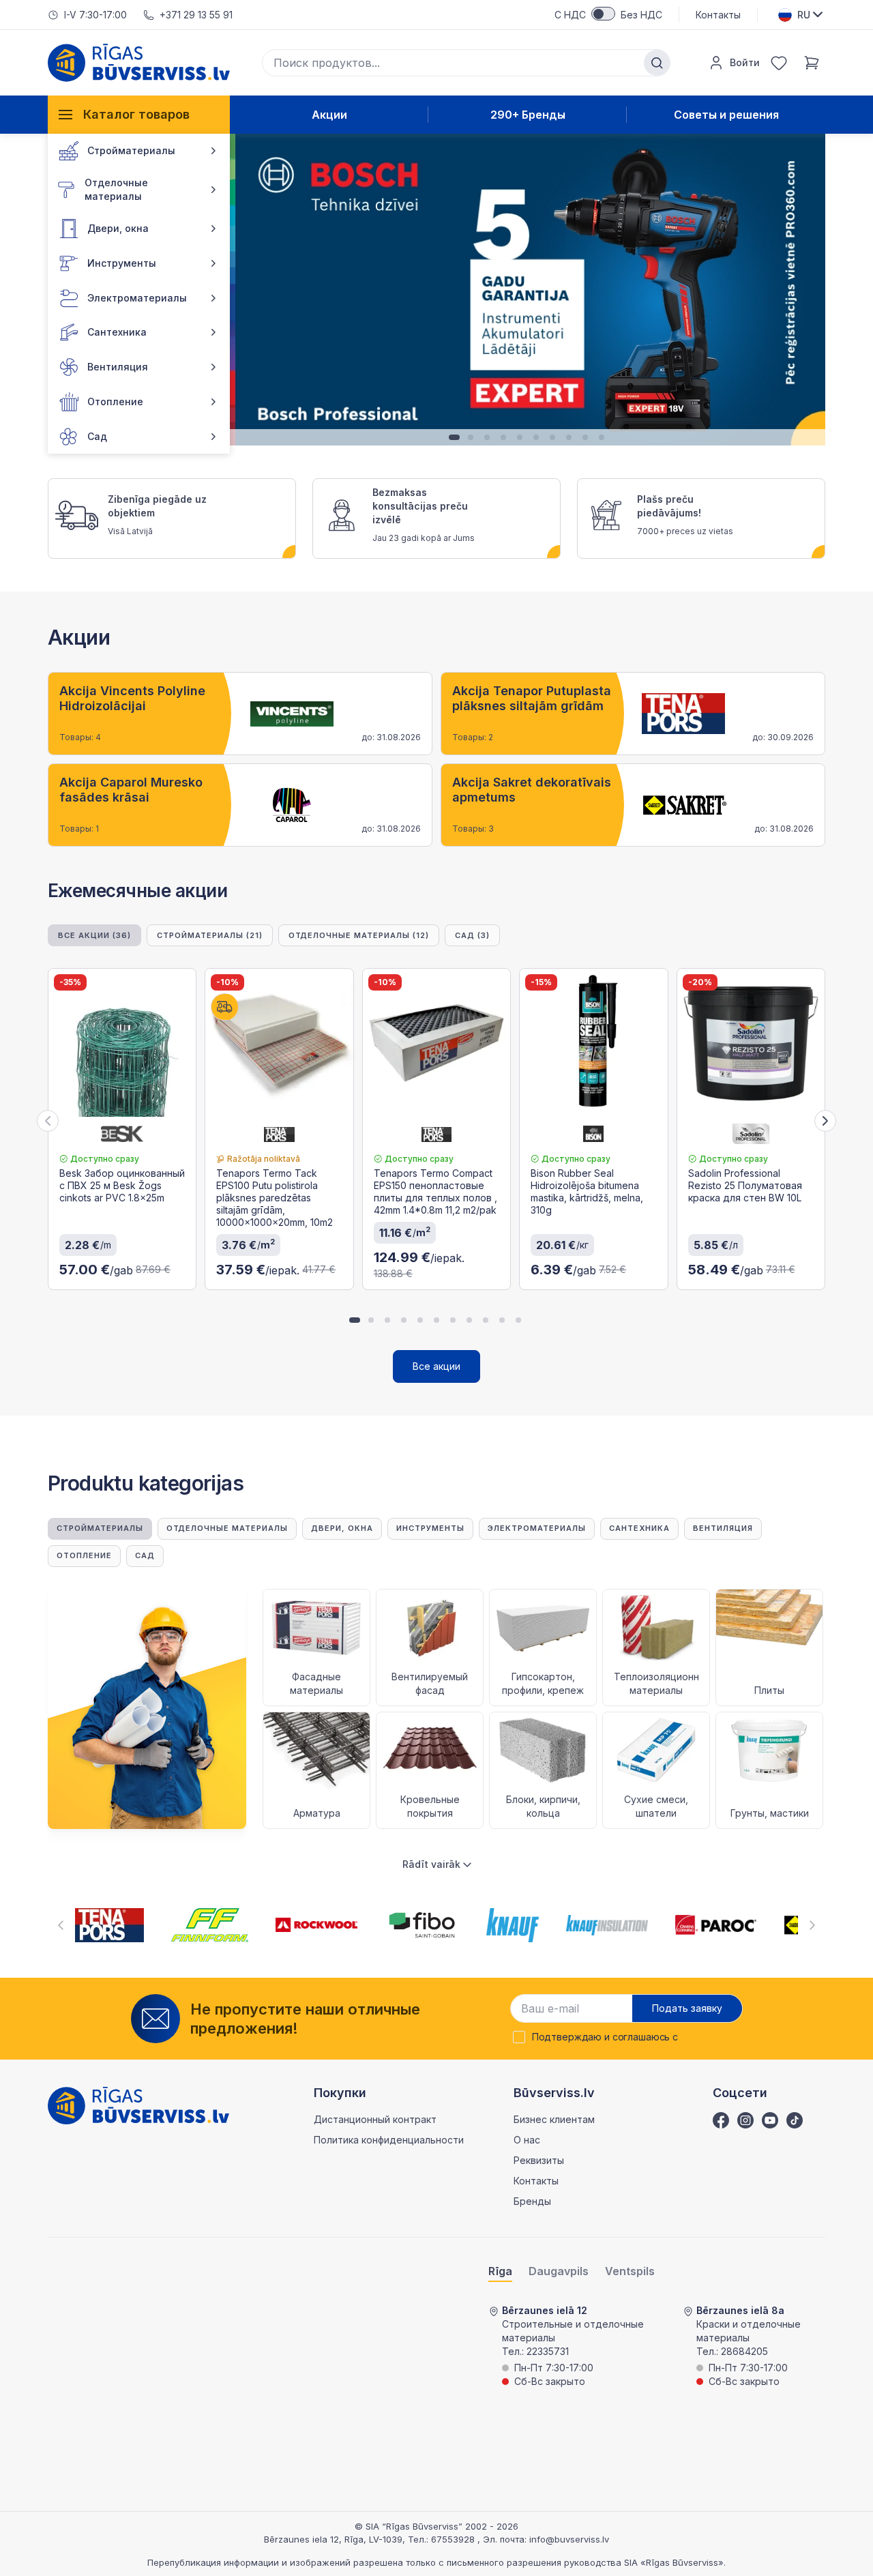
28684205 (744, 2351)
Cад (145, 1555)
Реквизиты (539, 2160)
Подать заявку (687, 2008)
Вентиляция (723, 1528)
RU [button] (804, 15)
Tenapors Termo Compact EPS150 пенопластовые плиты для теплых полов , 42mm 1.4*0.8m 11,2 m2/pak (435, 1191)
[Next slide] (825, 1121)
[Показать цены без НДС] (603, 14)
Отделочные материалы (227, 1528)
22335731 (548, 2351)
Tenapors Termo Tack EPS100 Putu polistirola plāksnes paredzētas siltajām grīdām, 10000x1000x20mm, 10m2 (275, 1198)
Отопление (84, 1555)
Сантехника (639, 1528)
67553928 (454, 2539)
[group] (240, 714)
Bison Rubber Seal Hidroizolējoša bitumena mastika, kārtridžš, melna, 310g (587, 1191)
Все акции (436, 1366)
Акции (329, 115)
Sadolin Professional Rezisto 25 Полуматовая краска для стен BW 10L (745, 1185)
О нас (527, 2140)
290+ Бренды (528, 115)
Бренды (532, 2201)
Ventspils (630, 2271)
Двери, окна (342, 1528)
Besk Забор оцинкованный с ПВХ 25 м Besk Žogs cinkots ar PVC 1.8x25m (122, 1185)
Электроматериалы (537, 1528)
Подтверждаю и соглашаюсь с (605, 2037)
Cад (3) (472, 935)
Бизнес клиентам (554, 2119)
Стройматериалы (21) (210, 935)
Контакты (718, 15)
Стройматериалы (100, 1528)
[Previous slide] (48, 1121)
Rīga (500, 2271)
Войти (745, 62)
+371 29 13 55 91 (196, 15)
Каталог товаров (136, 114)
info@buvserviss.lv (569, 2539)
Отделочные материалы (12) (359, 935)
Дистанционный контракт (375, 2119)
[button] (246, 290)
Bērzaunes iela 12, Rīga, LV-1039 (333, 2539)
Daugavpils (559, 2271)
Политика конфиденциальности (389, 2140)
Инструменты (430, 1528)
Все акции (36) (94, 935)
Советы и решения (726, 115)
